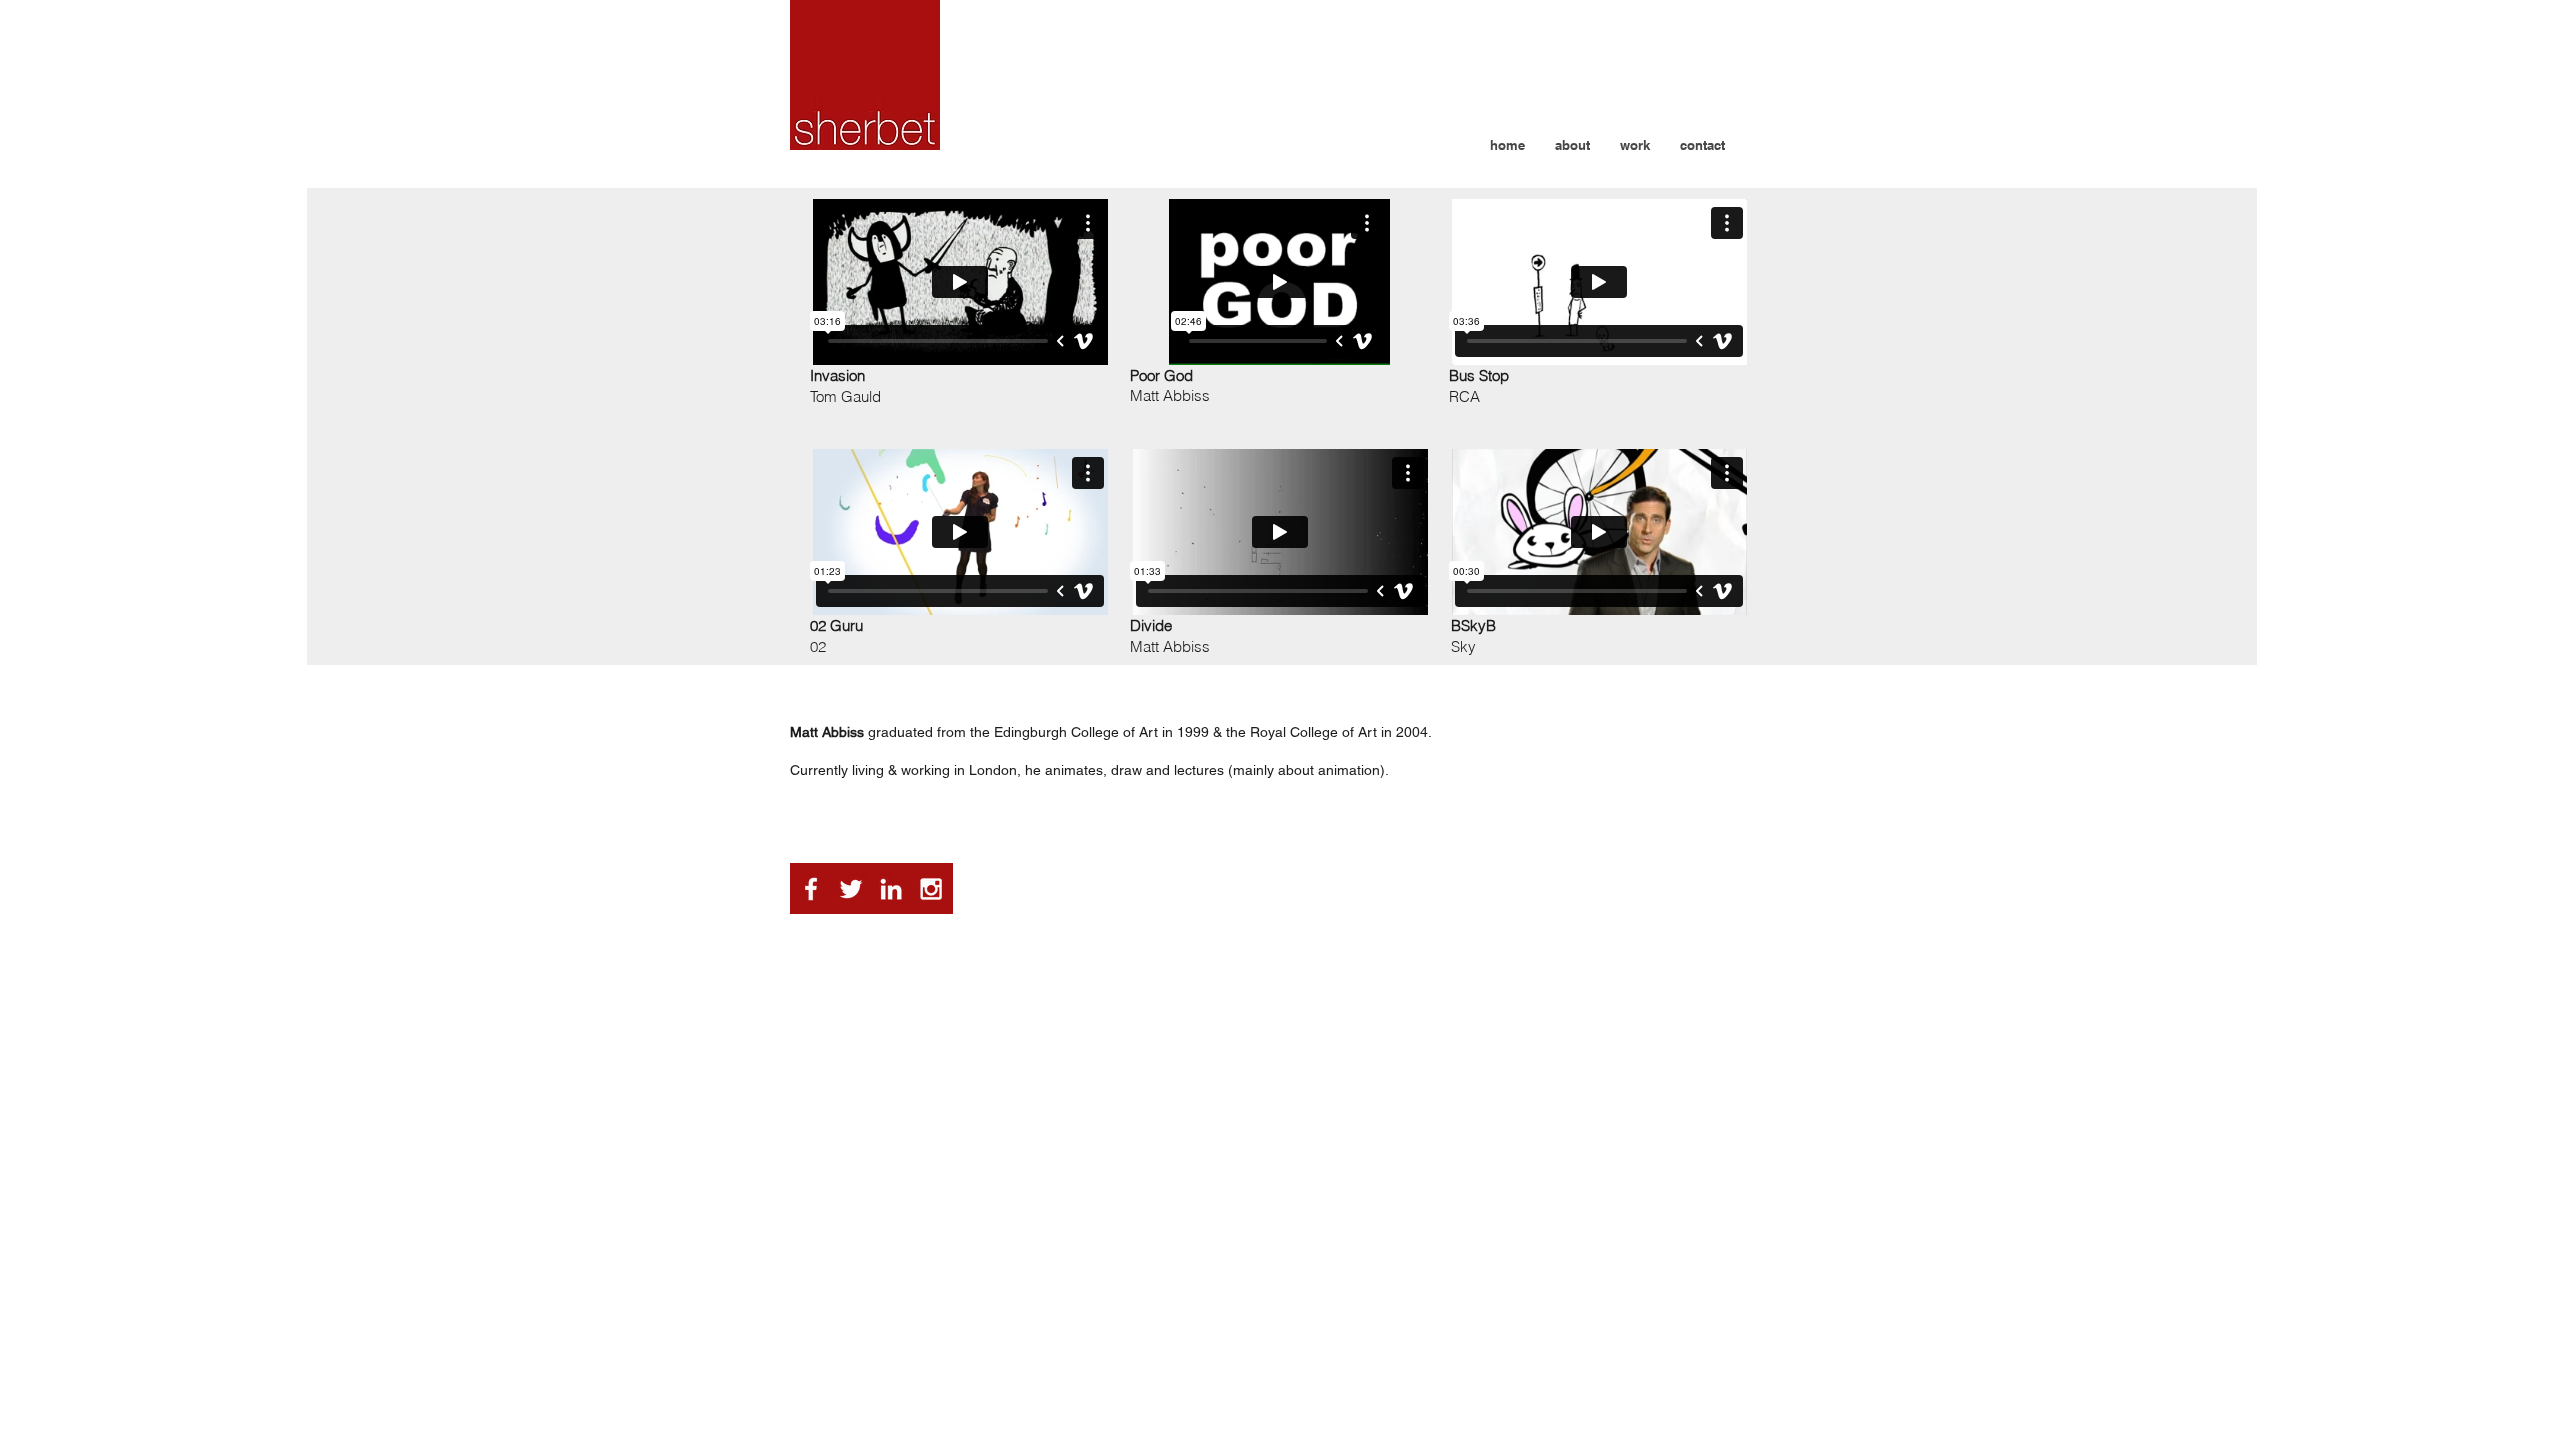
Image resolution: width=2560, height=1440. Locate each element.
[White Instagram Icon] (931, 889)
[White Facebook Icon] (811, 889)
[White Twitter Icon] (851, 889)
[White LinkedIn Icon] (891, 889)
